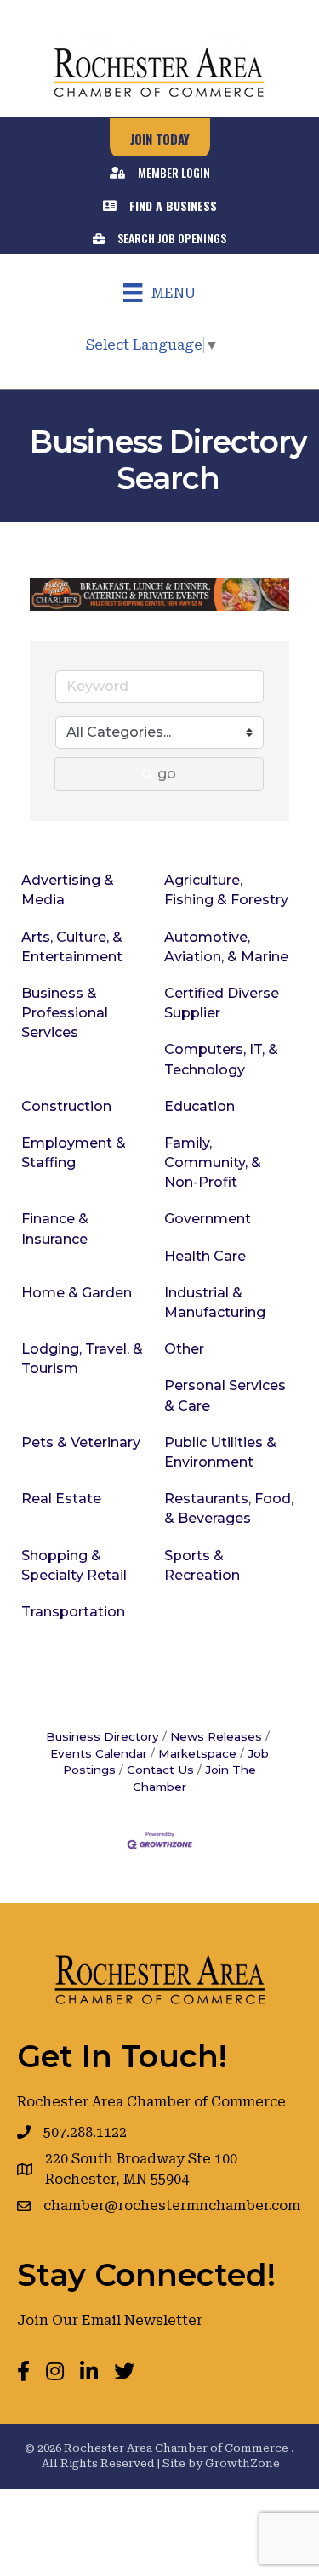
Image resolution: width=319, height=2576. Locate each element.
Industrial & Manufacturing (215, 1302)
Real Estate (61, 1499)
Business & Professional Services (65, 1013)
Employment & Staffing (74, 1153)
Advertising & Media (68, 890)
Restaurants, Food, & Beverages (229, 1508)
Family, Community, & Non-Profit (213, 1163)
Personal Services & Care (225, 1395)
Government (208, 1219)
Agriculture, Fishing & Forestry (226, 890)
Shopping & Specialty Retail (74, 1565)
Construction (66, 1106)
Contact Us (160, 1770)
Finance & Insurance (55, 1228)
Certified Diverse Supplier (222, 1003)
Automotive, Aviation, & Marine (226, 947)
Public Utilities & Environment (220, 1452)
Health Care (205, 1256)
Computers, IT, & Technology (221, 1059)
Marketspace (197, 1753)
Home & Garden (77, 1293)
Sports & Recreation (202, 1565)
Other (184, 1349)
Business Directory (103, 1736)
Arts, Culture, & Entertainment (72, 947)
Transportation (73, 1612)
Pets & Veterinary (81, 1442)
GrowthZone (242, 2463)
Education (199, 1106)
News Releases (216, 1736)
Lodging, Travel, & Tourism (82, 1359)
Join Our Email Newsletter (110, 2320)
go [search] (167, 774)
